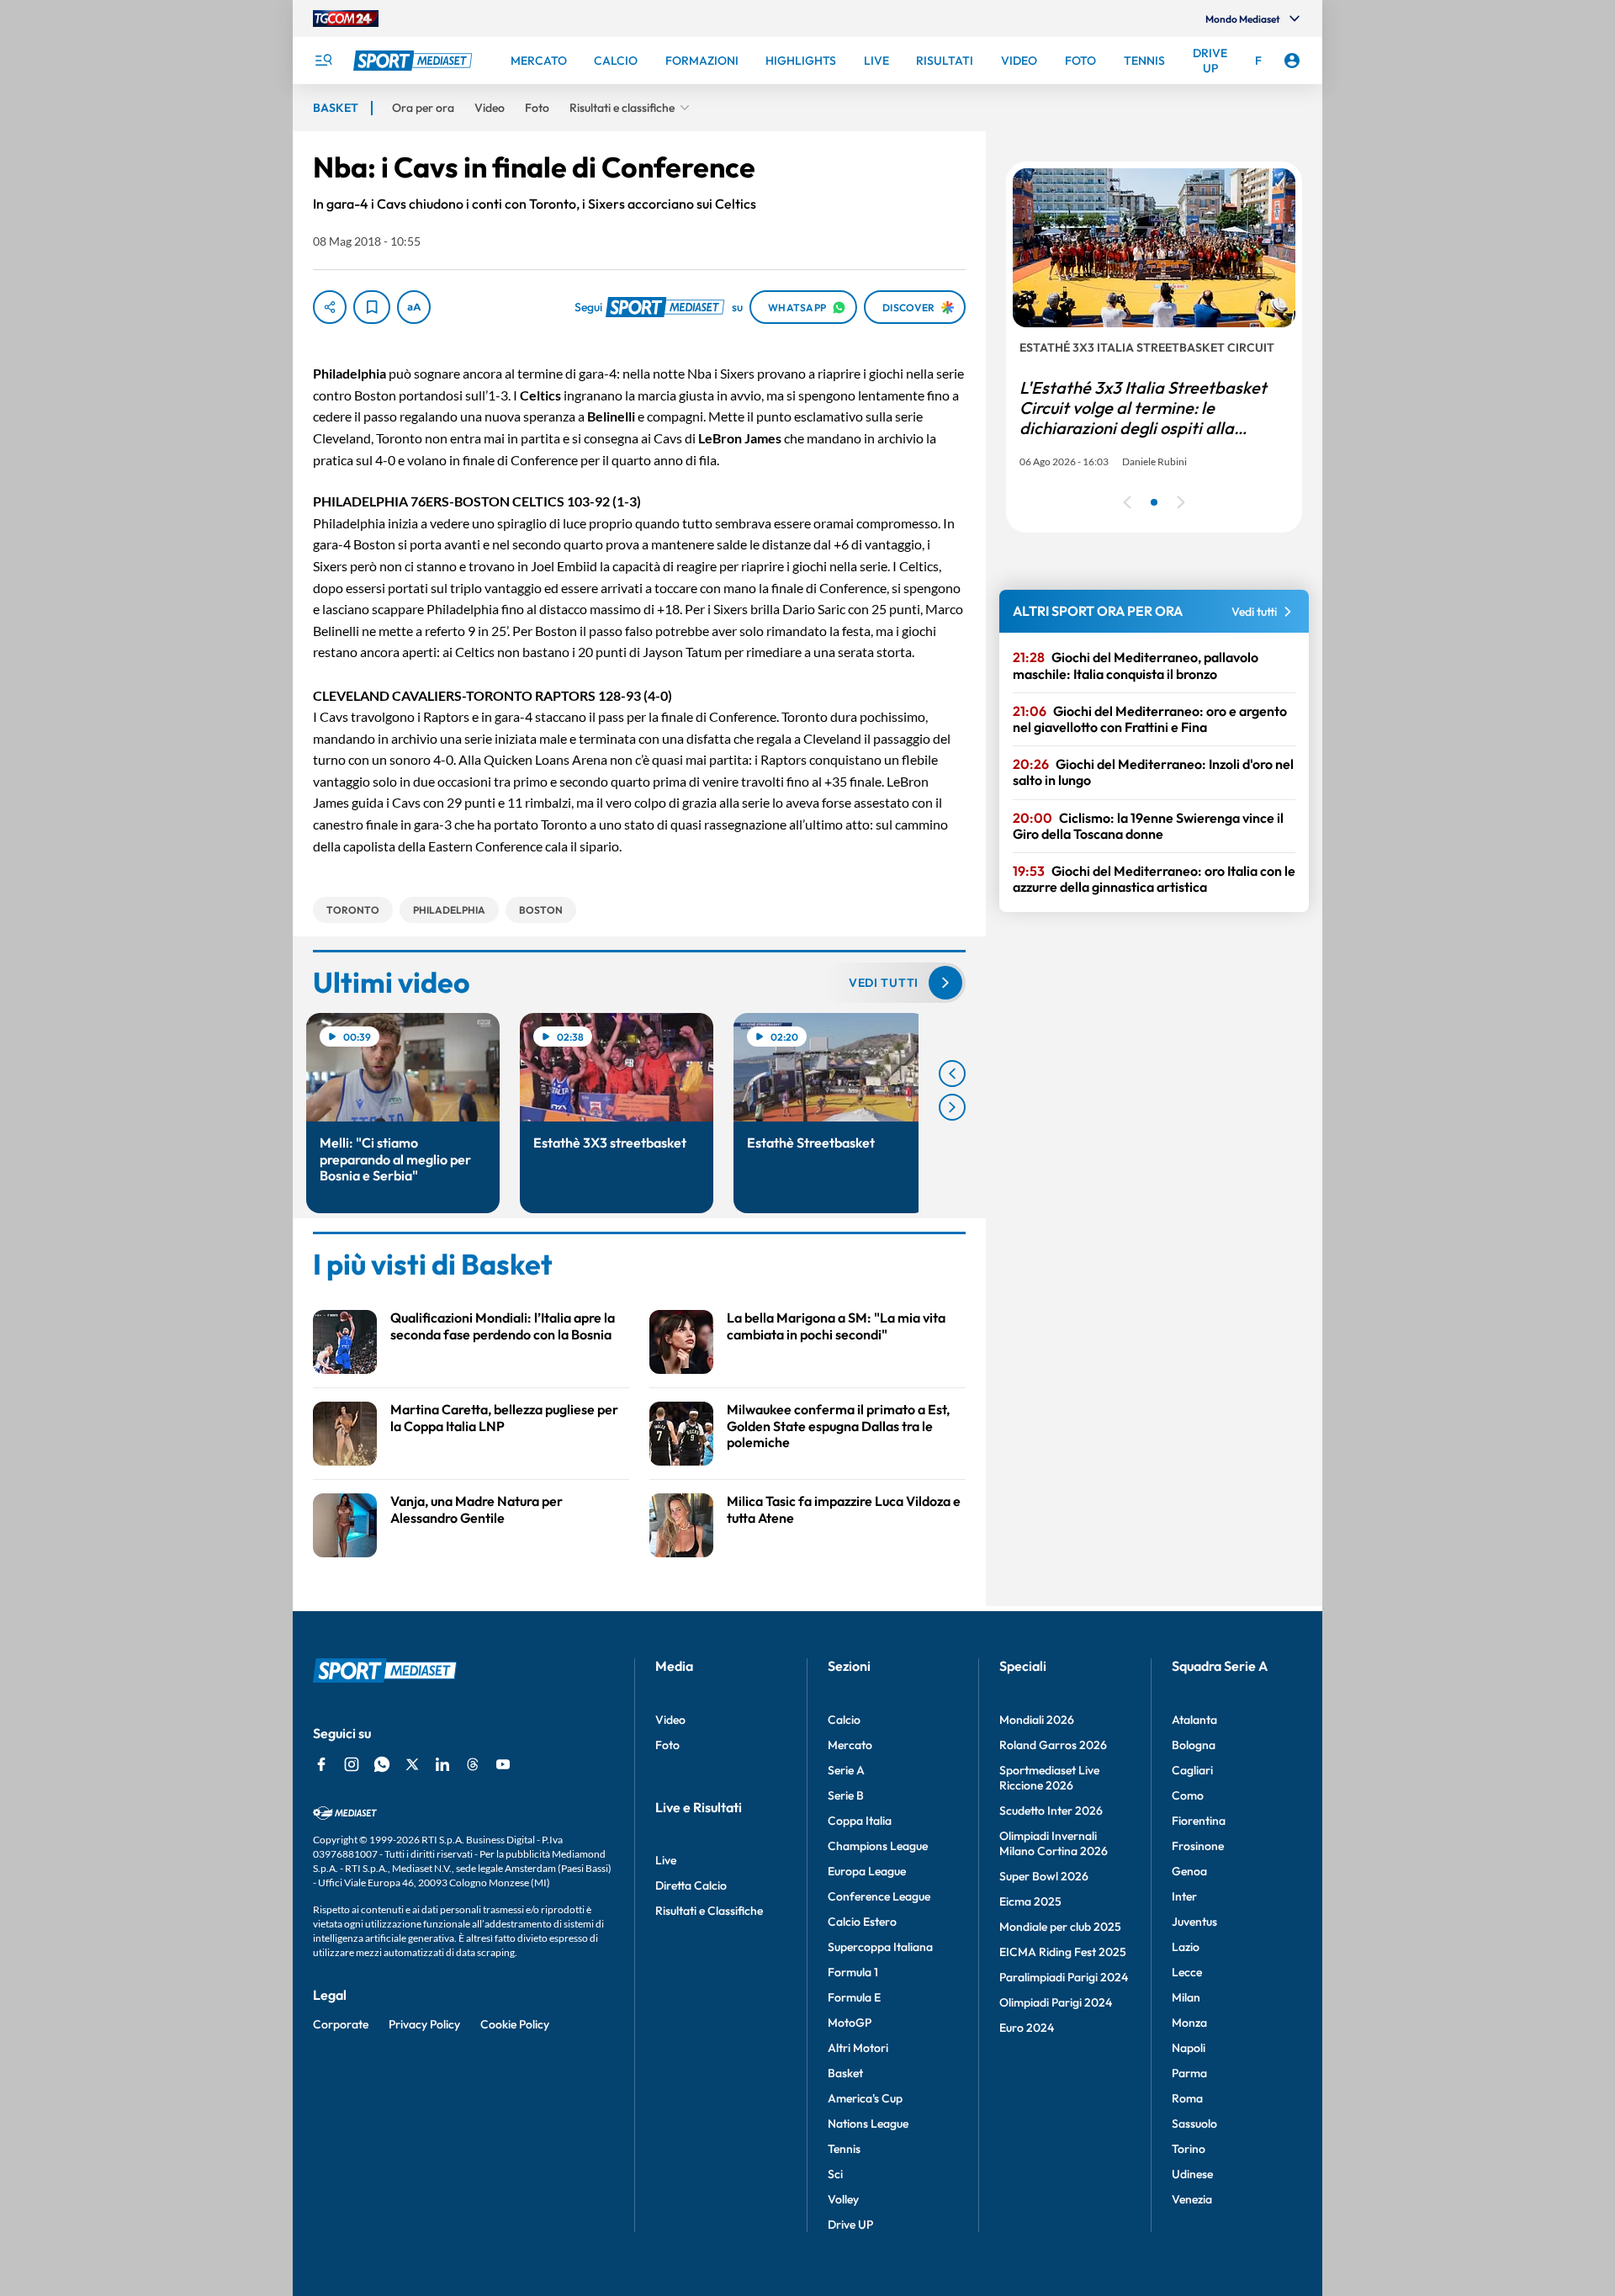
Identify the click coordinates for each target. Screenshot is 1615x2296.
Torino (1189, 2149)
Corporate (341, 2024)
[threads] (473, 1764)
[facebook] (321, 1764)
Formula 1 (853, 1972)
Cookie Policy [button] (515, 2024)
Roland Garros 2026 (1053, 1745)
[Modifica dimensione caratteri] (414, 307)
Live (666, 1860)
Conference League (879, 1896)
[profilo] (1292, 61)
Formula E (854, 1997)
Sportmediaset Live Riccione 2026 (1049, 1778)
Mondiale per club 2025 (1060, 1927)
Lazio (1186, 1947)
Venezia (1192, 2199)
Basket (845, 2073)
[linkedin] (442, 1764)
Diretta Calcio (691, 1885)
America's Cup (865, 2098)
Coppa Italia (860, 1821)
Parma (1189, 2073)
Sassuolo (1194, 2124)
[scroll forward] (952, 1107)
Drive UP (850, 2224)
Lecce (1187, 1972)
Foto (667, 1745)
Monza (1189, 2023)
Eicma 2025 (1030, 1901)
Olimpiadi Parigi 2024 (1056, 2002)
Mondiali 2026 (1037, 1720)
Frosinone (1198, 1846)
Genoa (1189, 1871)
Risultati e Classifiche (709, 1911)
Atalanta (1194, 1720)
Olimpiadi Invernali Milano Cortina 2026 (1054, 1843)
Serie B (846, 1795)
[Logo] (415, 61)
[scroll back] (952, 1074)
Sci (835, 2174)
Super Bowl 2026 (1044, 1876)
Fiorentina (1199, 1821)
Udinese (1192, 2174)
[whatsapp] (382, 1764)
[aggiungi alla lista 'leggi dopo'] (372, 307)
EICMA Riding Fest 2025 (1063, 1952)
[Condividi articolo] (330, 307)
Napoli (1189, 2048)
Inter (1184, 1896)
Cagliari (1192, 1770)
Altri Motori (858, 2048)
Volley (843, 2199)
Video (670, 1720)
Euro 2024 (1027, 2028)
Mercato (850, 1745)
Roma (1187, 2098)
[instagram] (352, 1764)
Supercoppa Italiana (880, 1947)
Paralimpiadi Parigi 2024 (1064, 1977)
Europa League (867, 1871)
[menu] (323, 61)
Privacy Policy (424, 2024)
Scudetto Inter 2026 (1051, 1811)
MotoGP (850, 2023)
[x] (412, 1764)
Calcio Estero (862, 1922)
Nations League (868, 2124)
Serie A (846, 1770)
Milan (1186, 1997)
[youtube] (503, 1764)
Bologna (1194, 1745)
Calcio (844, 1720)
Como (1188, 1795)
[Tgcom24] (346, 19)
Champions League (878, 1846)
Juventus (1194, 1922)
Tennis (844, 2149)
